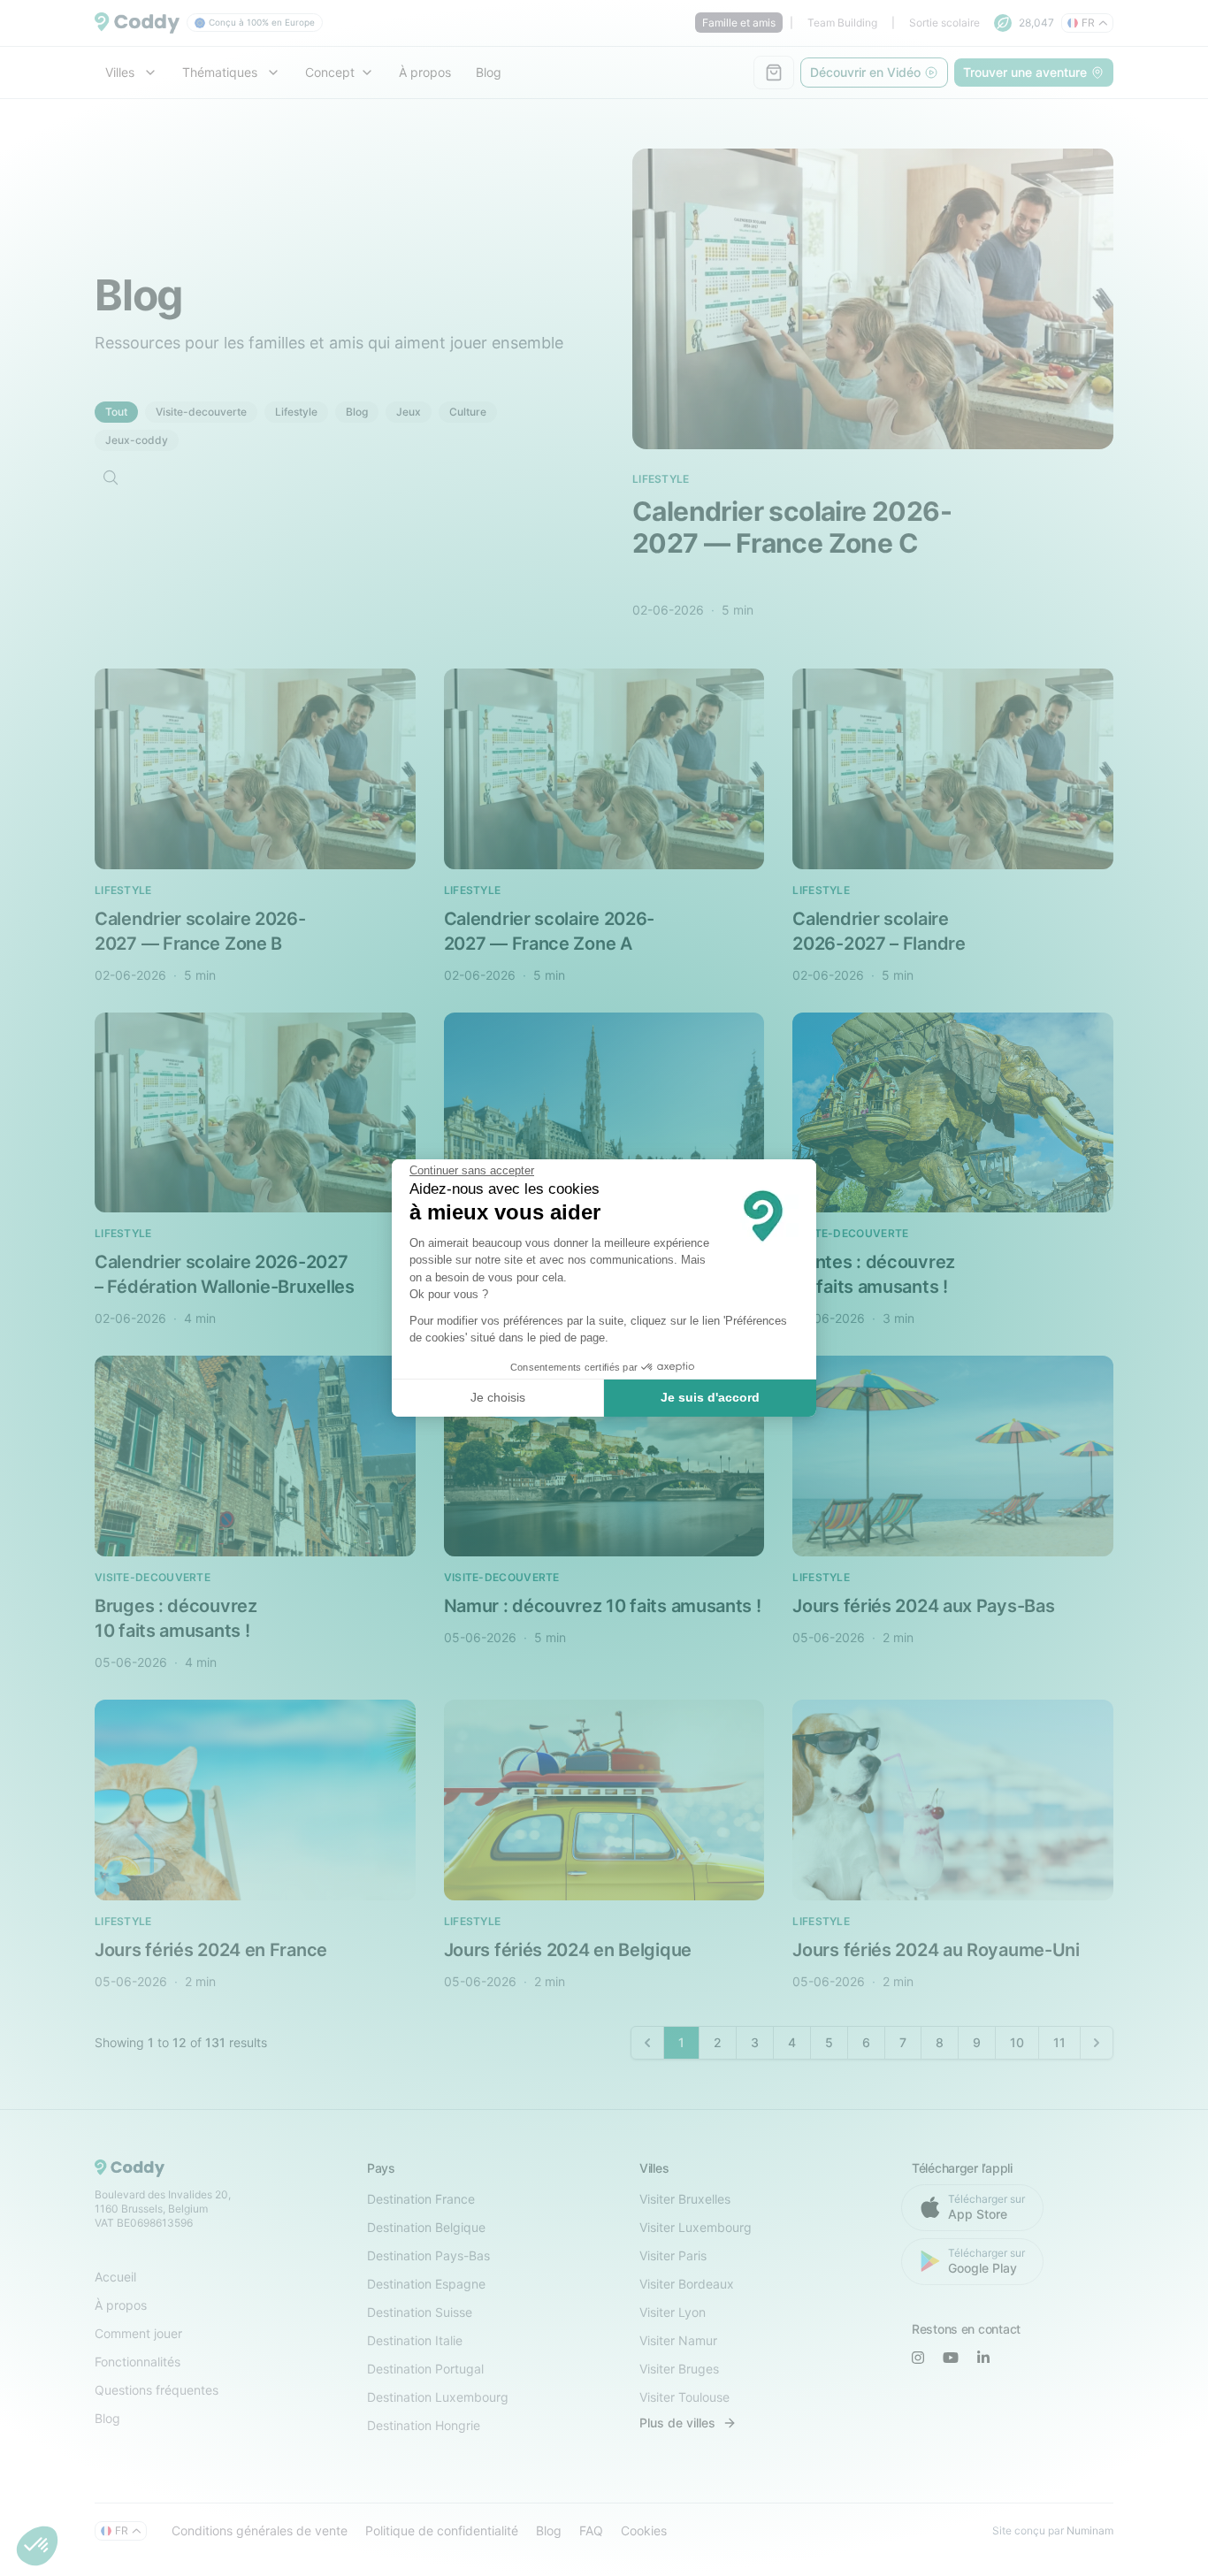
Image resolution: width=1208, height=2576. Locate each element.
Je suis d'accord (710, 1397)
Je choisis (498, 1397)
